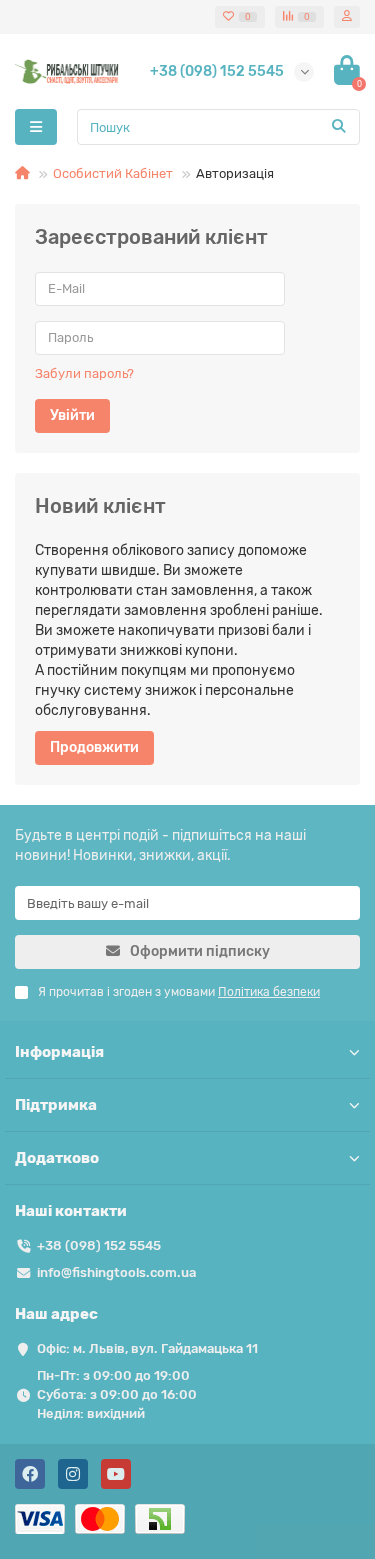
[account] (347, 17)
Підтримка (56, 1105)
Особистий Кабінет (113, 173)
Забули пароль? (84, 373)
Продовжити (94, 747)
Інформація (59, 1052)
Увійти (72, 415)
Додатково (57, 1158)
